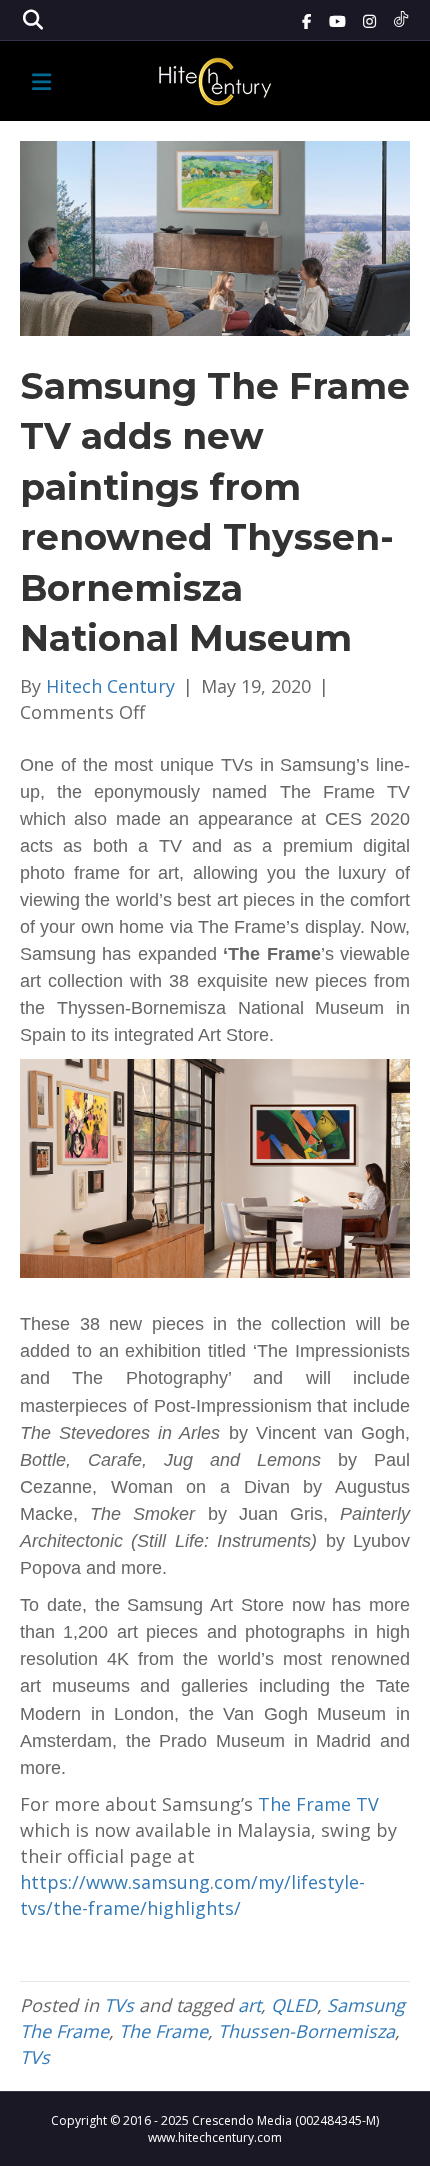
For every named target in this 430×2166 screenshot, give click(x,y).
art (249, 2005)
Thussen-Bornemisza (306, 2031)
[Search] (32, 20)
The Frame (163, 2031)
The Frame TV (318, 1804)
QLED (294, 2005)
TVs (119, 2005)
